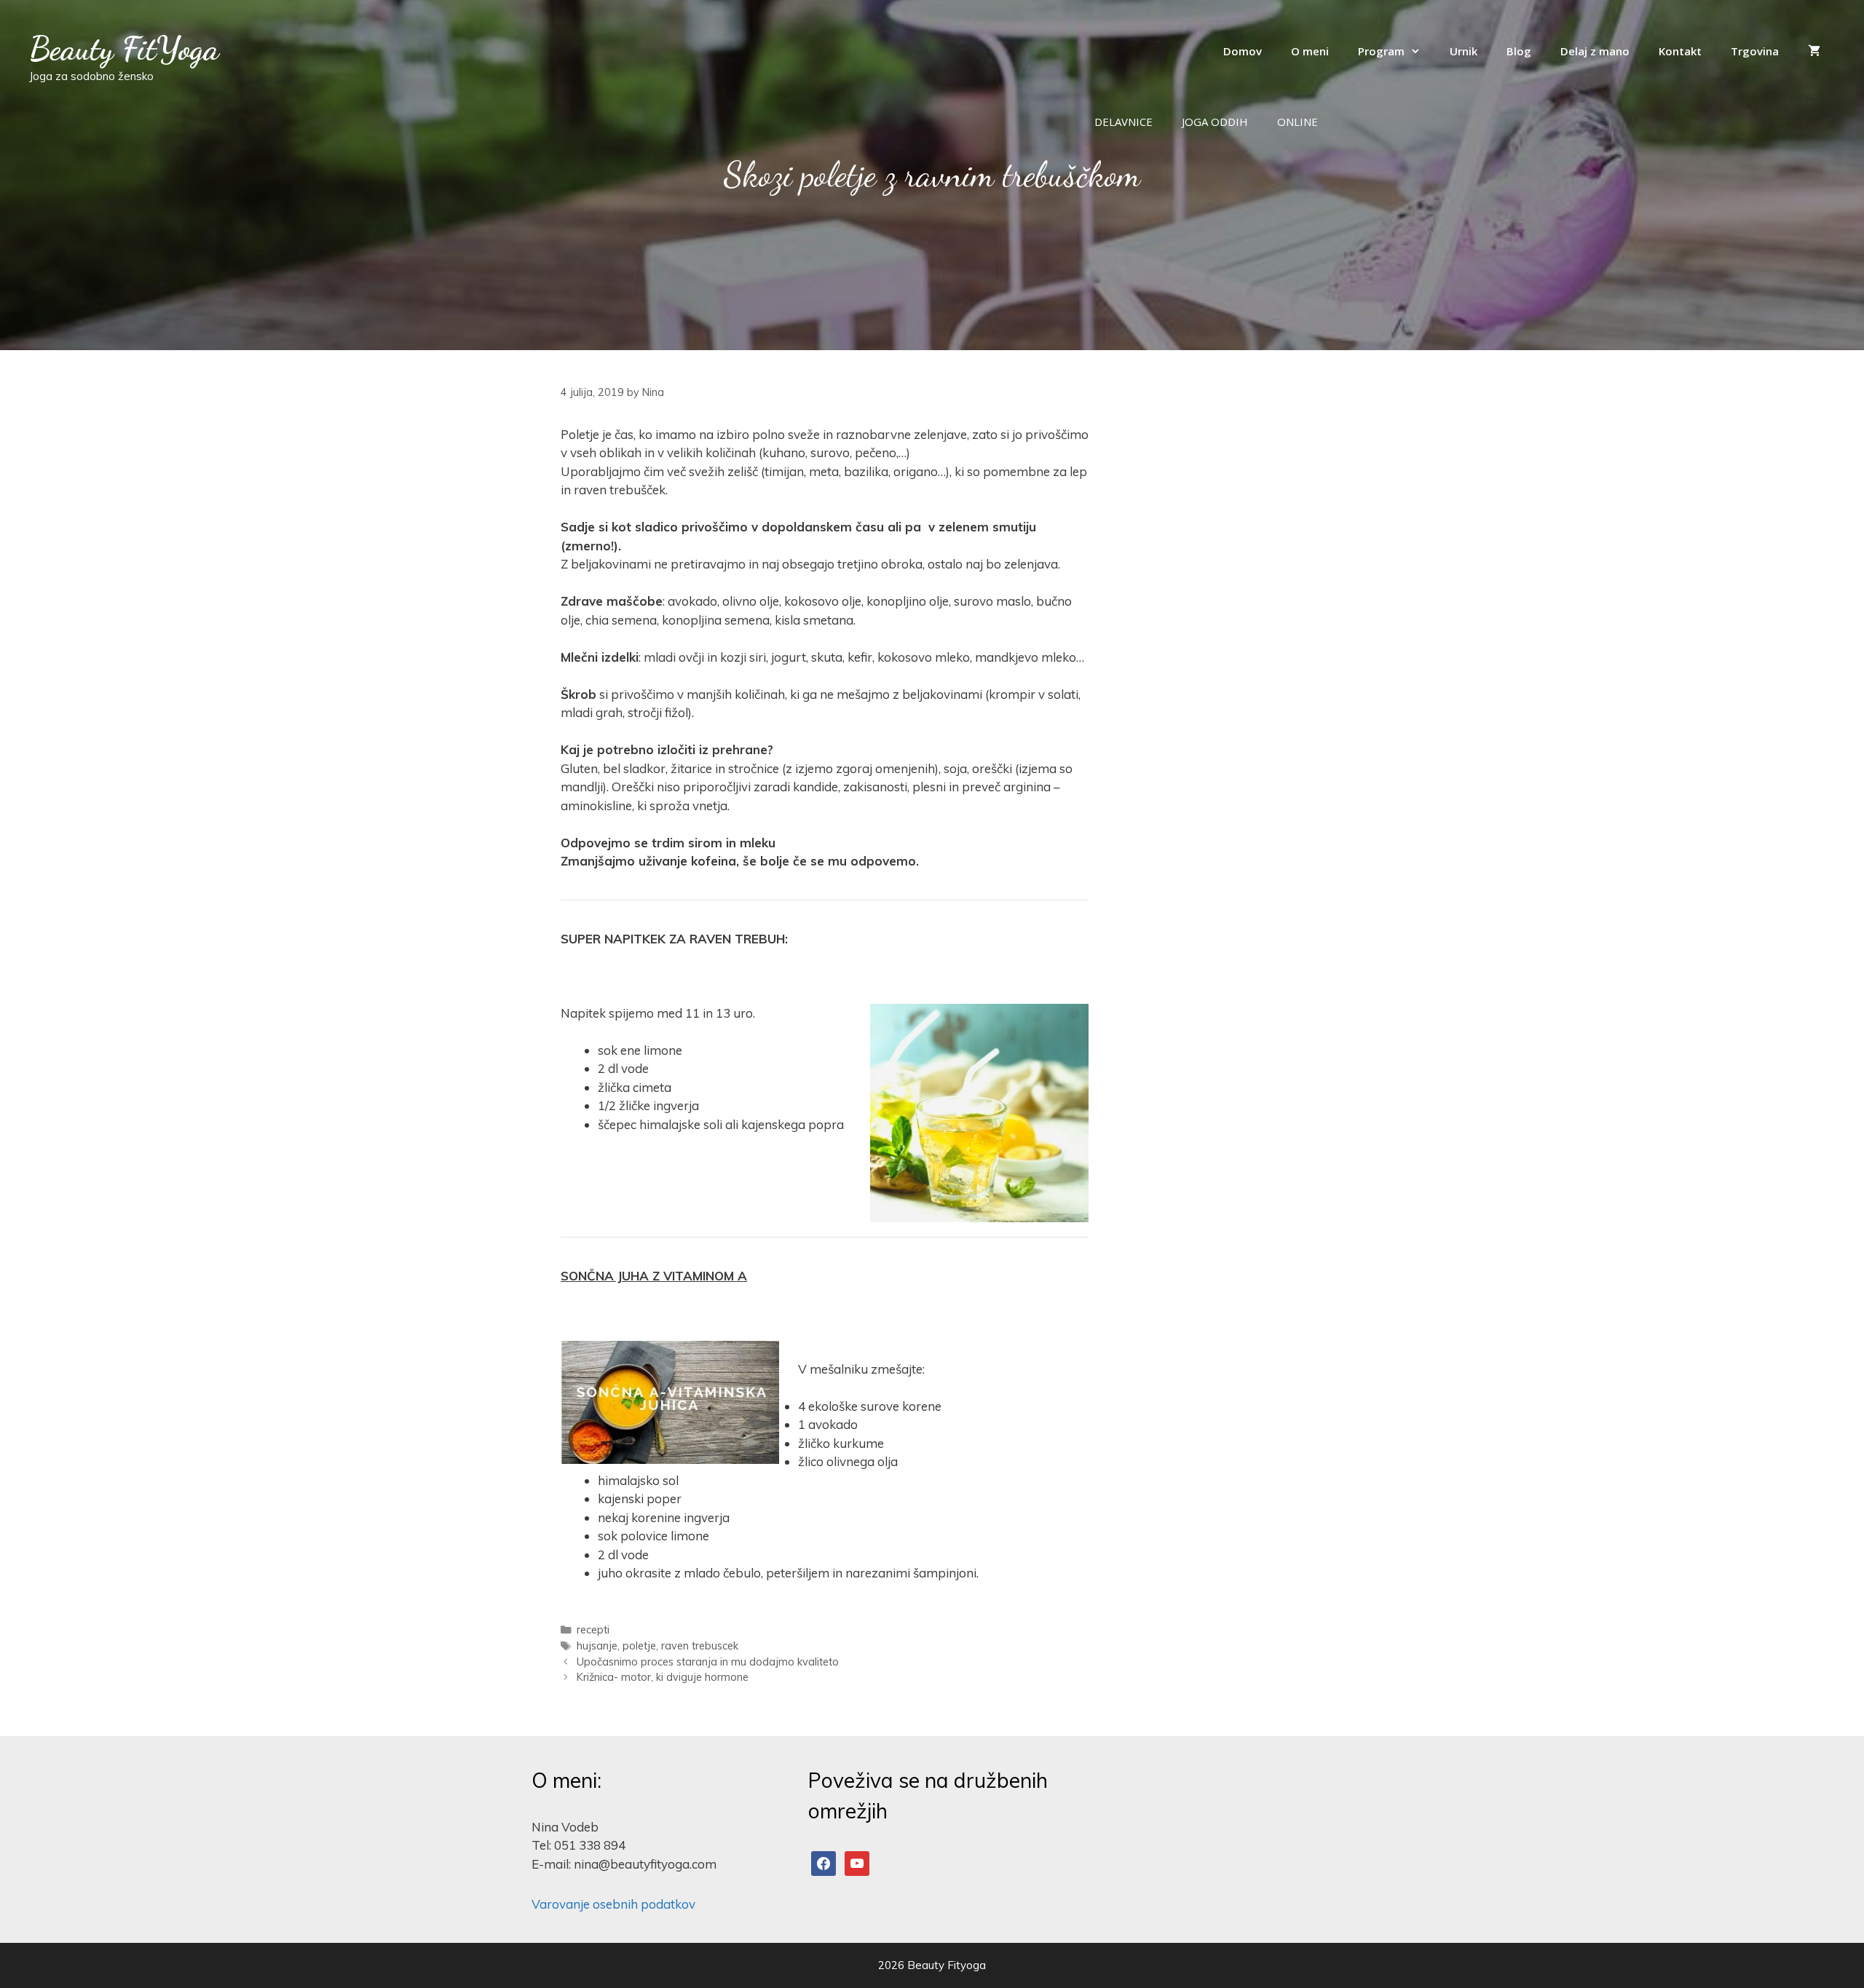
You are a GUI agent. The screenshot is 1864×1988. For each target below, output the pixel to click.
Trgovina (1755, 51)
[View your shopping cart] (1814, 51)
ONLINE (1298, 122)
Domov (1243, 51)
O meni (1310, 51)
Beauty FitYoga (124, 49)
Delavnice (1123, 122)
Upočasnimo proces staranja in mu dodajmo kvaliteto (708, 1662)
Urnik (1464, 51)
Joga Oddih (1215, 122)
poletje (639, 1646)
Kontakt (1680, 51)
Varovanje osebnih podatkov (613, 1904)
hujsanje (597, 1646)
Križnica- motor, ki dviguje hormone (663, 1677)
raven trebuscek (700, 1646)
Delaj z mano (1595, 51)
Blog (1519, 51)
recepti (593, 1629)
